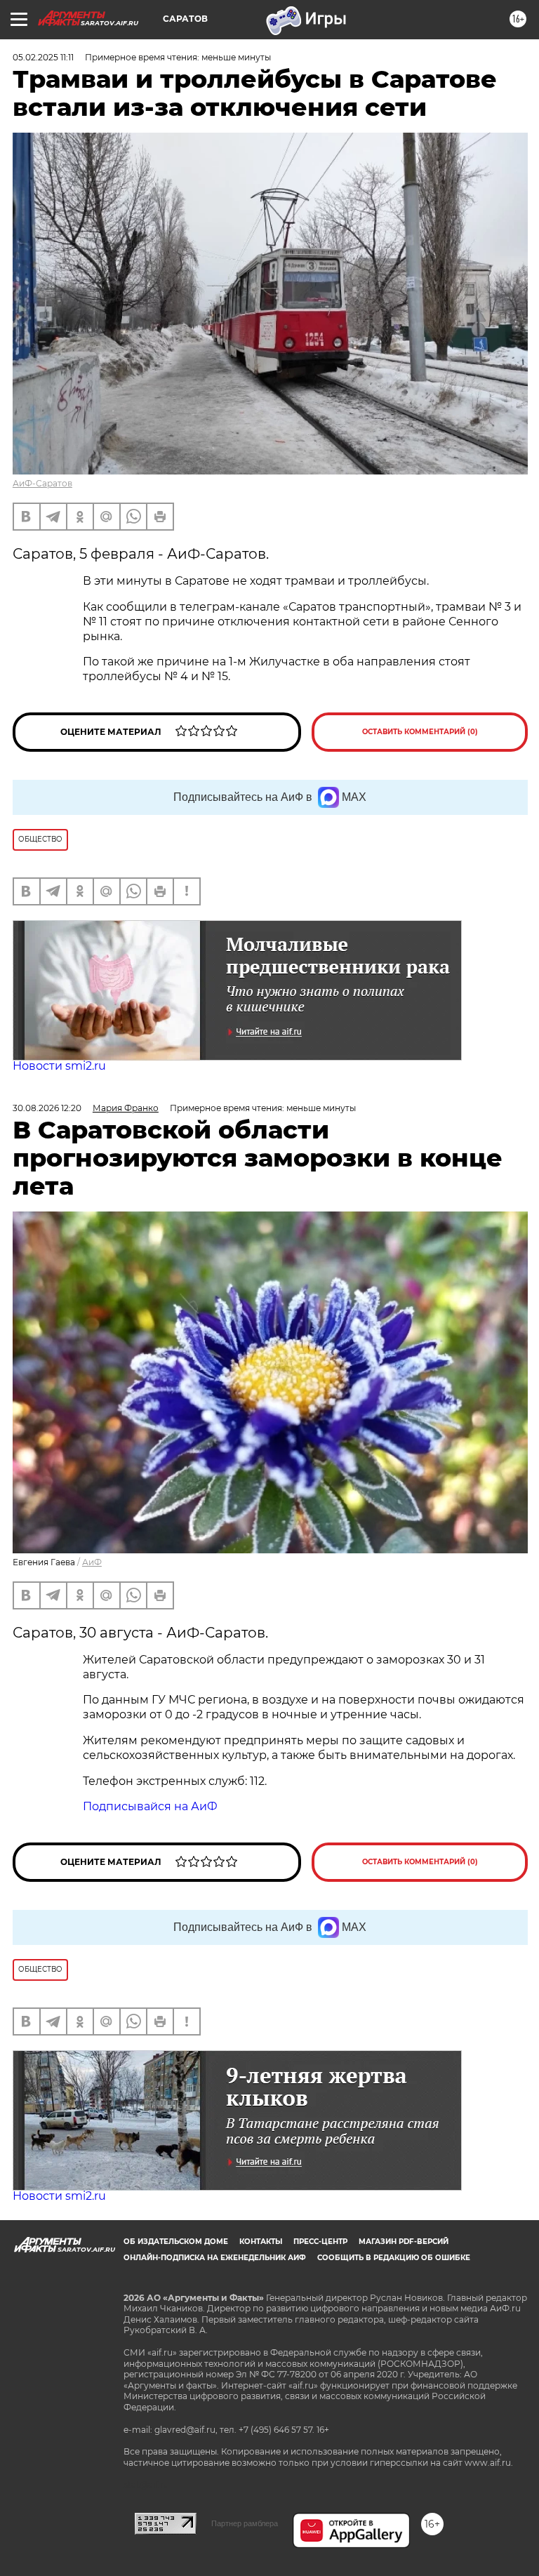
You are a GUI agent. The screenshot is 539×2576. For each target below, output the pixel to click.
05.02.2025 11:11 (43, 57)
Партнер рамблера (245, 2523)
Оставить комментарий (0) (420, 732)
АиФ (92, 1562)
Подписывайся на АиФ (150, 1806)
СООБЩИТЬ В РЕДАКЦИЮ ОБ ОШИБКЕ (394, 2258)
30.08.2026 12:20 (47, 1108)
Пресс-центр (320, 2242)
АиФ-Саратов (42, 483)
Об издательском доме (176, 2242)
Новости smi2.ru (59, 1066)
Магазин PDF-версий (404, 2242)
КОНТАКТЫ (261, 2242)
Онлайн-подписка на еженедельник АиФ (215, 2258)
